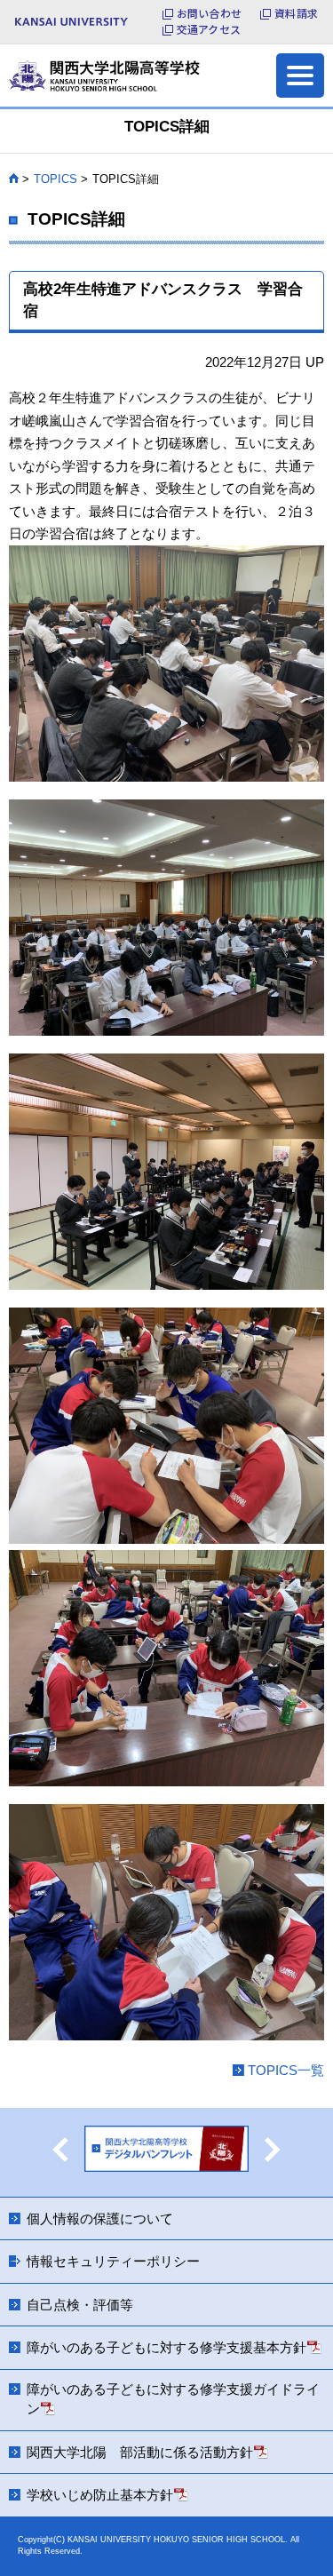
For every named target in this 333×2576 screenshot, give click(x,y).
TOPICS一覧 (286, 2070)
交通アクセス (209, 29)
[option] (166, 2152)
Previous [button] (60, 2150)
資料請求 (296, 13)
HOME (14, 179)
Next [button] (273, 2150)
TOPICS (55, 179)
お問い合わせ (209, 13)
